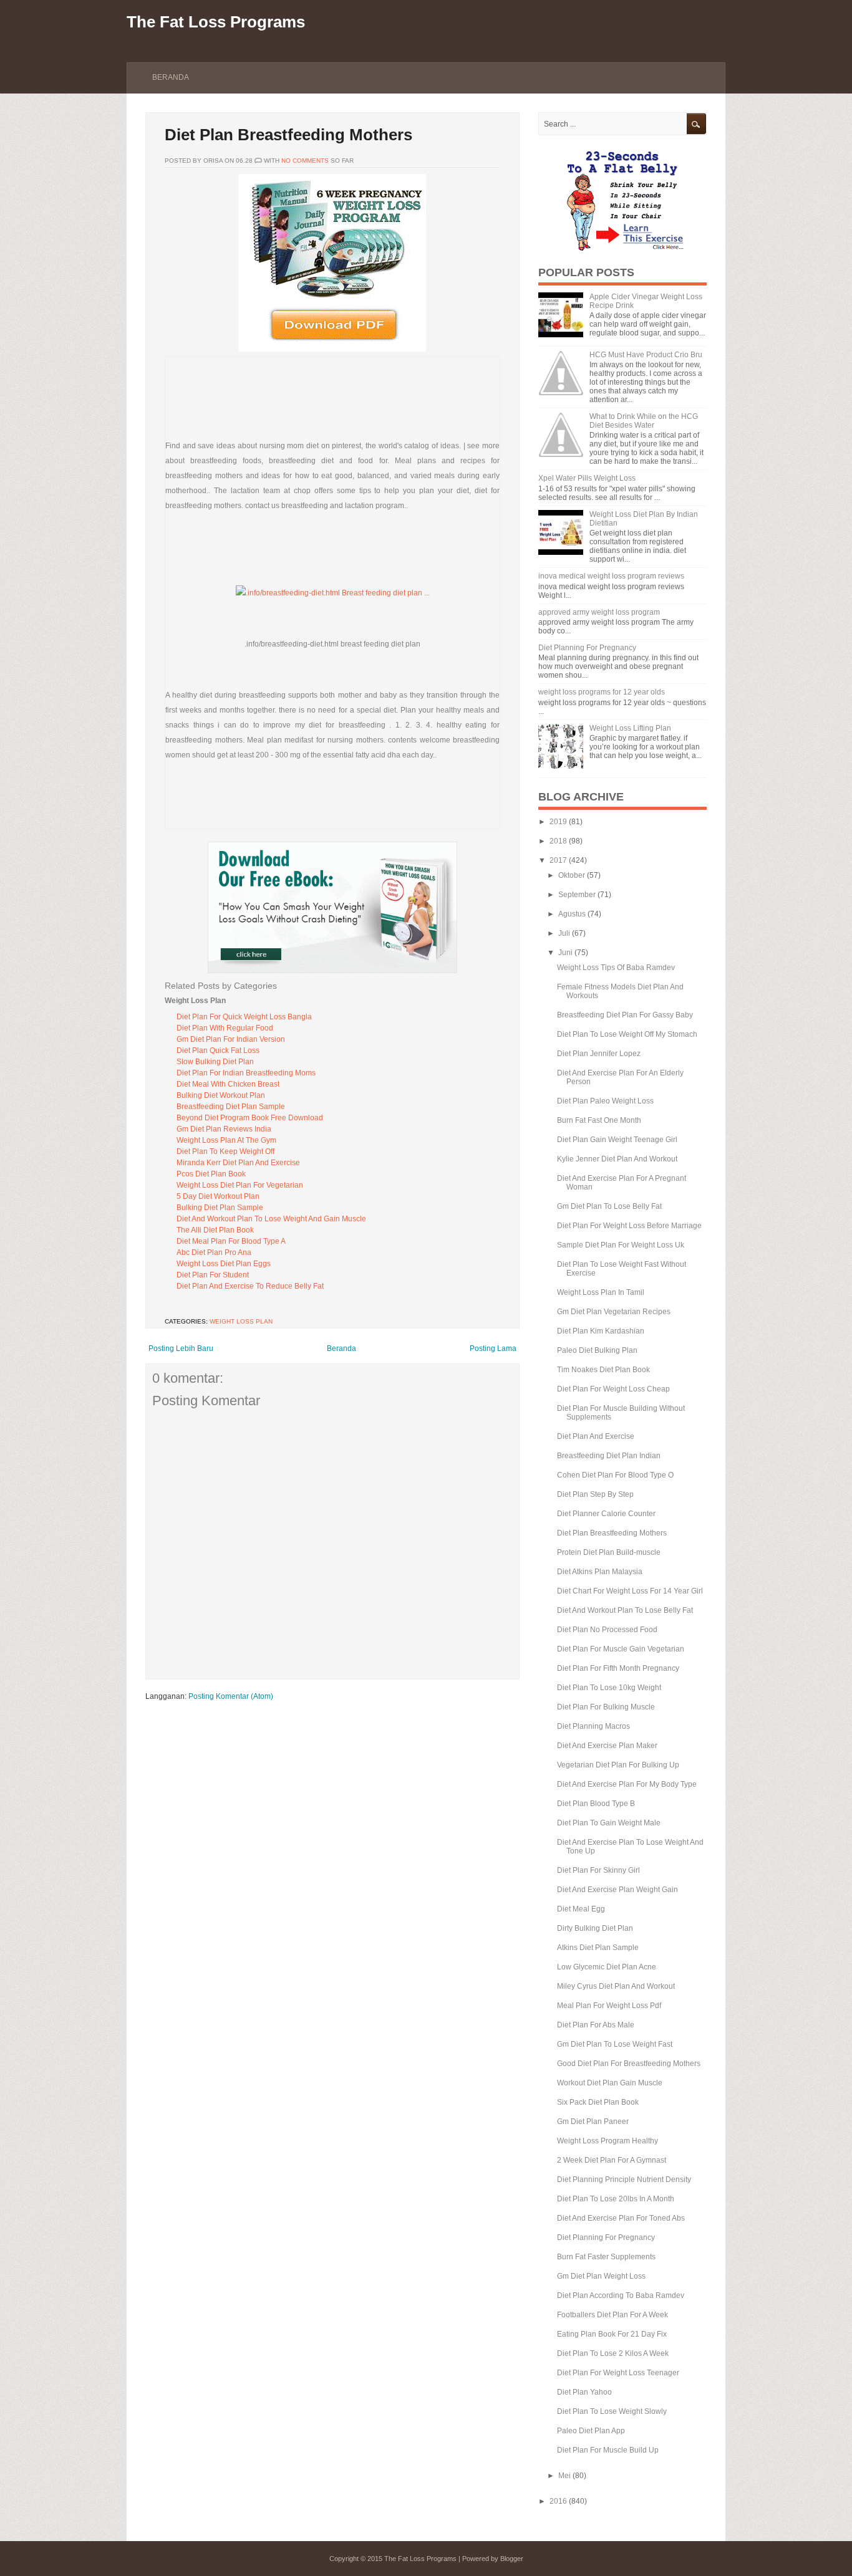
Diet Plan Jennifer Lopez (599, 1054)
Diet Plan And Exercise (596, 1436)
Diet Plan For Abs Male (596, 2025)
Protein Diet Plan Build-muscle (609, 1552)
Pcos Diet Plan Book (211, 1174)
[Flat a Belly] (622, 249)
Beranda (171, 77)
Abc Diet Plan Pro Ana (214, 1252)
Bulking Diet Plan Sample (220, 1208)
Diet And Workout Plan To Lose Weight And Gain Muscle (271, 1219)
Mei (564, 2476)
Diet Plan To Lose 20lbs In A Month (616, 2199)
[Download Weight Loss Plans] (332, 349)
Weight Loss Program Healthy (608, 2141)
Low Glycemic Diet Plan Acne (607, 1967)
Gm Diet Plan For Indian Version (231, 1039)
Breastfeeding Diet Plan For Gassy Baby (625, 1015)
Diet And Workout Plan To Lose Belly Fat (625, 1610)
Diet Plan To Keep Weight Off (225, 1151)
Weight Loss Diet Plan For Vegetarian (240, 1185)
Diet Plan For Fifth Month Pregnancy (618, 1668)
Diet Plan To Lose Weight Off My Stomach (627, 1034)
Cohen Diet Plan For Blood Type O (615, 1475)
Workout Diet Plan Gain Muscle (610, 2083)
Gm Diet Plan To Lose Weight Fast (615, 2044)
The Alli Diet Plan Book (215, 1230)
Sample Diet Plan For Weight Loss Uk (621, 1245)
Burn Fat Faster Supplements (606, 2257)
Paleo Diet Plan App (591, 2431)
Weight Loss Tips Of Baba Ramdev (616, 968)
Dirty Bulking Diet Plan (595, 1928)
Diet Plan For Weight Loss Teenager (618, 2373)
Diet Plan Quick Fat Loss (218, 1050)
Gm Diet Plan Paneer (593, 2122)
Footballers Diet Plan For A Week (612, 2315)
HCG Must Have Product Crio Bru (646, 355)
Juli (564, 933)
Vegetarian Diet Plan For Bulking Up (618, 1765)
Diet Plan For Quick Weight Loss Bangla (244, 1017)
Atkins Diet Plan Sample (598, 1948)
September (577, 895)
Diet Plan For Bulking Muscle (606, 1707)
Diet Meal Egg (581, 1909)
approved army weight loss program (599, 612)
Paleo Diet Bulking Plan (597, 1350)
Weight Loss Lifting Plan (630, 728)
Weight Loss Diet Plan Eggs (224, 1264)
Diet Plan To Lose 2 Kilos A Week (613, 2353)
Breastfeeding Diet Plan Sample (231, 1107)
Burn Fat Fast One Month (599, 1120)
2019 (558, 822)
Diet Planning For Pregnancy (587, 648)
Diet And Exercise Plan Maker (607, 1746)
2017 (558, 860)
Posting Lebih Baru (181, 1348)
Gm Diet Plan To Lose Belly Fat (609, 1206)
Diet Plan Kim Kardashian (601, 1331)
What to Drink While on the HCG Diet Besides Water (644, 421)
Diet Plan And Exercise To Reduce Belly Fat (250, 1286)
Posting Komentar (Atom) (231, 1696)
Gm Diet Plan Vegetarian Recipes (614, 1312)
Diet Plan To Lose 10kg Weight (609, 1688)
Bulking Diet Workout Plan (221, 1095)
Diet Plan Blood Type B (596, 1804)
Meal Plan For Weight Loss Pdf (609, 2006)
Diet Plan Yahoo (584, 2392)
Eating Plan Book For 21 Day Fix (612, 2334)
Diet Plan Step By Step (595, 1494)
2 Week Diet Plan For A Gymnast (612, 2160)
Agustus (572, 914)
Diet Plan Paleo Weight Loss (605, 1101)
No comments (305, 161)
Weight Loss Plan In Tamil (601, 1292)
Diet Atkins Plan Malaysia (600, 1572)
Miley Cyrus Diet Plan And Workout (616, 1986)
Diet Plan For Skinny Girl (598, 1870)
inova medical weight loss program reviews (611, 576)
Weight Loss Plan (241, 1321)
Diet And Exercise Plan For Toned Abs (621, 2218)
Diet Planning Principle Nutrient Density (624, 2180)
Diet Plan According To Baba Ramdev (621, 2295)
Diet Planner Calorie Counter (606, 1514)
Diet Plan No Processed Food (607, 1630)
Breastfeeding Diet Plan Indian (609, 1456)
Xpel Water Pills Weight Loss (587, 478)
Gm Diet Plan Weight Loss (601, 2276)
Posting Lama (493, 1348)
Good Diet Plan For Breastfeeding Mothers (629, 2064)
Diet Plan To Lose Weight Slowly (612, 2411)
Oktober (572, 875)
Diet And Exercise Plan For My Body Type (627, 1784)
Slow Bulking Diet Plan (215, 1062)
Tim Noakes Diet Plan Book (603, 1370)
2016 (558, 2501)
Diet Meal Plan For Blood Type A (231, 1241)
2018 (558, 841)
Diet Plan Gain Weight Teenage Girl (617, 1140)
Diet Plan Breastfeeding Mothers (288, 135)
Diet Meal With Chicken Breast (228, 1084)
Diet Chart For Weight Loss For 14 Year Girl (630, 1591)
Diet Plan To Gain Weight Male (609, 1823)
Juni (565, 953)
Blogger (512, 2559)
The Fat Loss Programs (216, 22)
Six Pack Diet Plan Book (598, 2102)
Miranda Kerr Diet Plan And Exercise (238, 1163)
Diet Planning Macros (593, 1726)
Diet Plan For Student (213, 1275)
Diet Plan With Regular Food (225, 1028)
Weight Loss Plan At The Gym (226, 1140)
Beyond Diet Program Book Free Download (250, 1118)
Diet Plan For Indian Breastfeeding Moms (246, 1073)
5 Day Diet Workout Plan (218, 1196)
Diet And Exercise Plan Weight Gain (617, 1890)
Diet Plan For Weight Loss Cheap (613, 1389)
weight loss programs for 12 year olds (602, 692)
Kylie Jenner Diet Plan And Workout (617, 1159)
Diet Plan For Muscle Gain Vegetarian (621, 1649)
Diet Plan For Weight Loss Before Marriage (629, 1226)
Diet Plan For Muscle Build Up (608, 2450)
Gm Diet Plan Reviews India (224, 1129)
